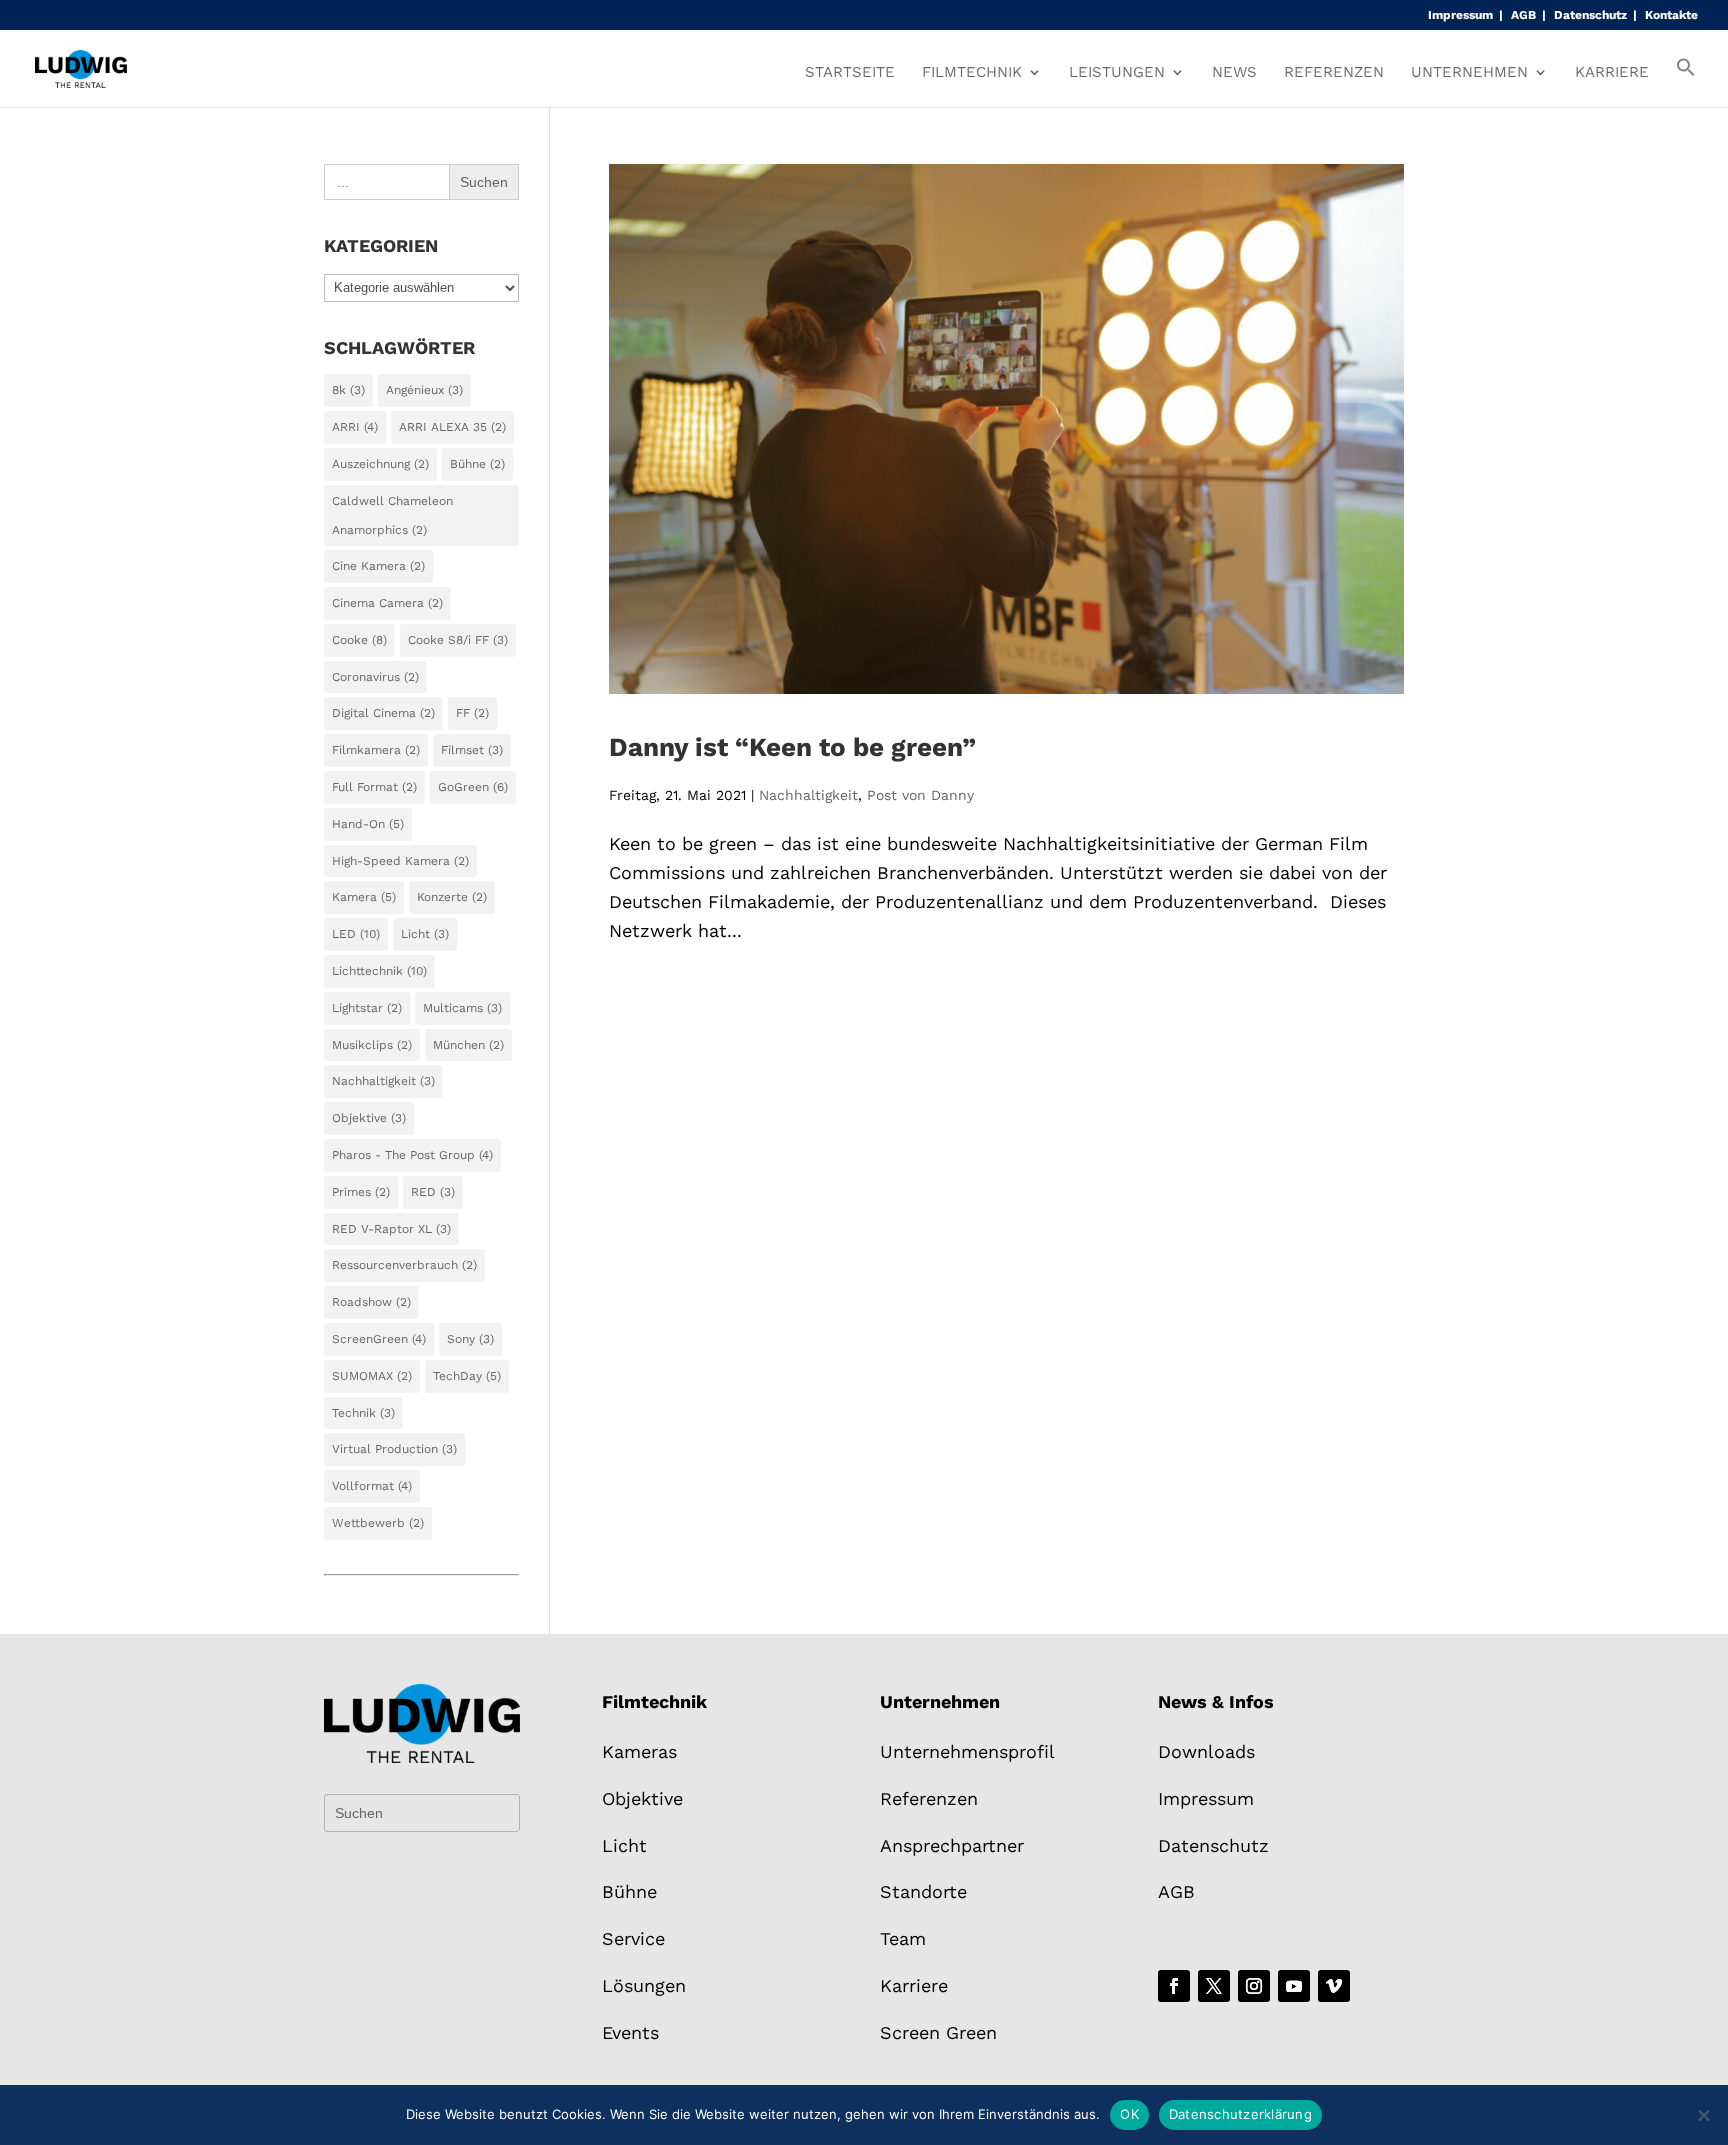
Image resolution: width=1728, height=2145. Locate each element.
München (468, 1045)
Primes (361, 1192)
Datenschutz (1590, 15)
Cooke (359, 640)
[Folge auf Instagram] (1254, 1986)
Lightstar (367, 1008)
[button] (1686, 82)
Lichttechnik (379, 971)
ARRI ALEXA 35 (452, 427)
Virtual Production (394, 1449)
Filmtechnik (972, 73)
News (1234, 73)
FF (472, 713)
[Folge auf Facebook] (1174, 1986)
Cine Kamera (378, 566)
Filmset (472, 750)
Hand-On (368, 824)
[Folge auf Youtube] (1294, 1986)
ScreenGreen (379, 1339)
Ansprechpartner (952, 1845)
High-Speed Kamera (400, 861)
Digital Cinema (383, 713)
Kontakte (1671, 15)
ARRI (355, 427)
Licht (425, 934)
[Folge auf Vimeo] (1334, 1986)
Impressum (1460, 15)
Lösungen (644, 1985)
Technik (363, 1413)
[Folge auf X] (1214, 1986)
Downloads (1206, 1751)
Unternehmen (1469, 73)
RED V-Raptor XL (391, 1229)
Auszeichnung (380, 464)
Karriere (1612, 73)
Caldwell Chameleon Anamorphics (392, 515)
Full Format (374, 787)
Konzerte (452, 897)
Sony (470, 1339)
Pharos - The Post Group (412, 1155)
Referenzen (1334, 73)
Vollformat (372, 1486)
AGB (1523, 15)
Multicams (462, 1008)
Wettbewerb (378, 1523)
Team (903, 1938)
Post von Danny (920, 795)
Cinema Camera (387, 603)
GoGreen (473, 787)
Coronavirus (375, 677)
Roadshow (371, 1302)
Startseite (850, 73)
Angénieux (424, 390)
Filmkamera (376, 750)
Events (630, 2032)
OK (1129, 2114)
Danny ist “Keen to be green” (792, 747)
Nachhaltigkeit (808, 795)
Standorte (923, 1891)
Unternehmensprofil (967, 1751)
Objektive (369, 1118)
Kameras (639, 1751)
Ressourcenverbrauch (404, 1265)
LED (356, 934)
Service (633, 1938)
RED (433, 1192)
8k (348, 390)
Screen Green (938, 2032)
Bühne (477, 464)
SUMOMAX (372, 1376)
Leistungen (1117, 73)
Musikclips (372, 1045)
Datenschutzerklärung (1240, 2114)
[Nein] (1703, 2115)
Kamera (364, 897)
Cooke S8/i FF (458, 640)
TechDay (467, 1376)
